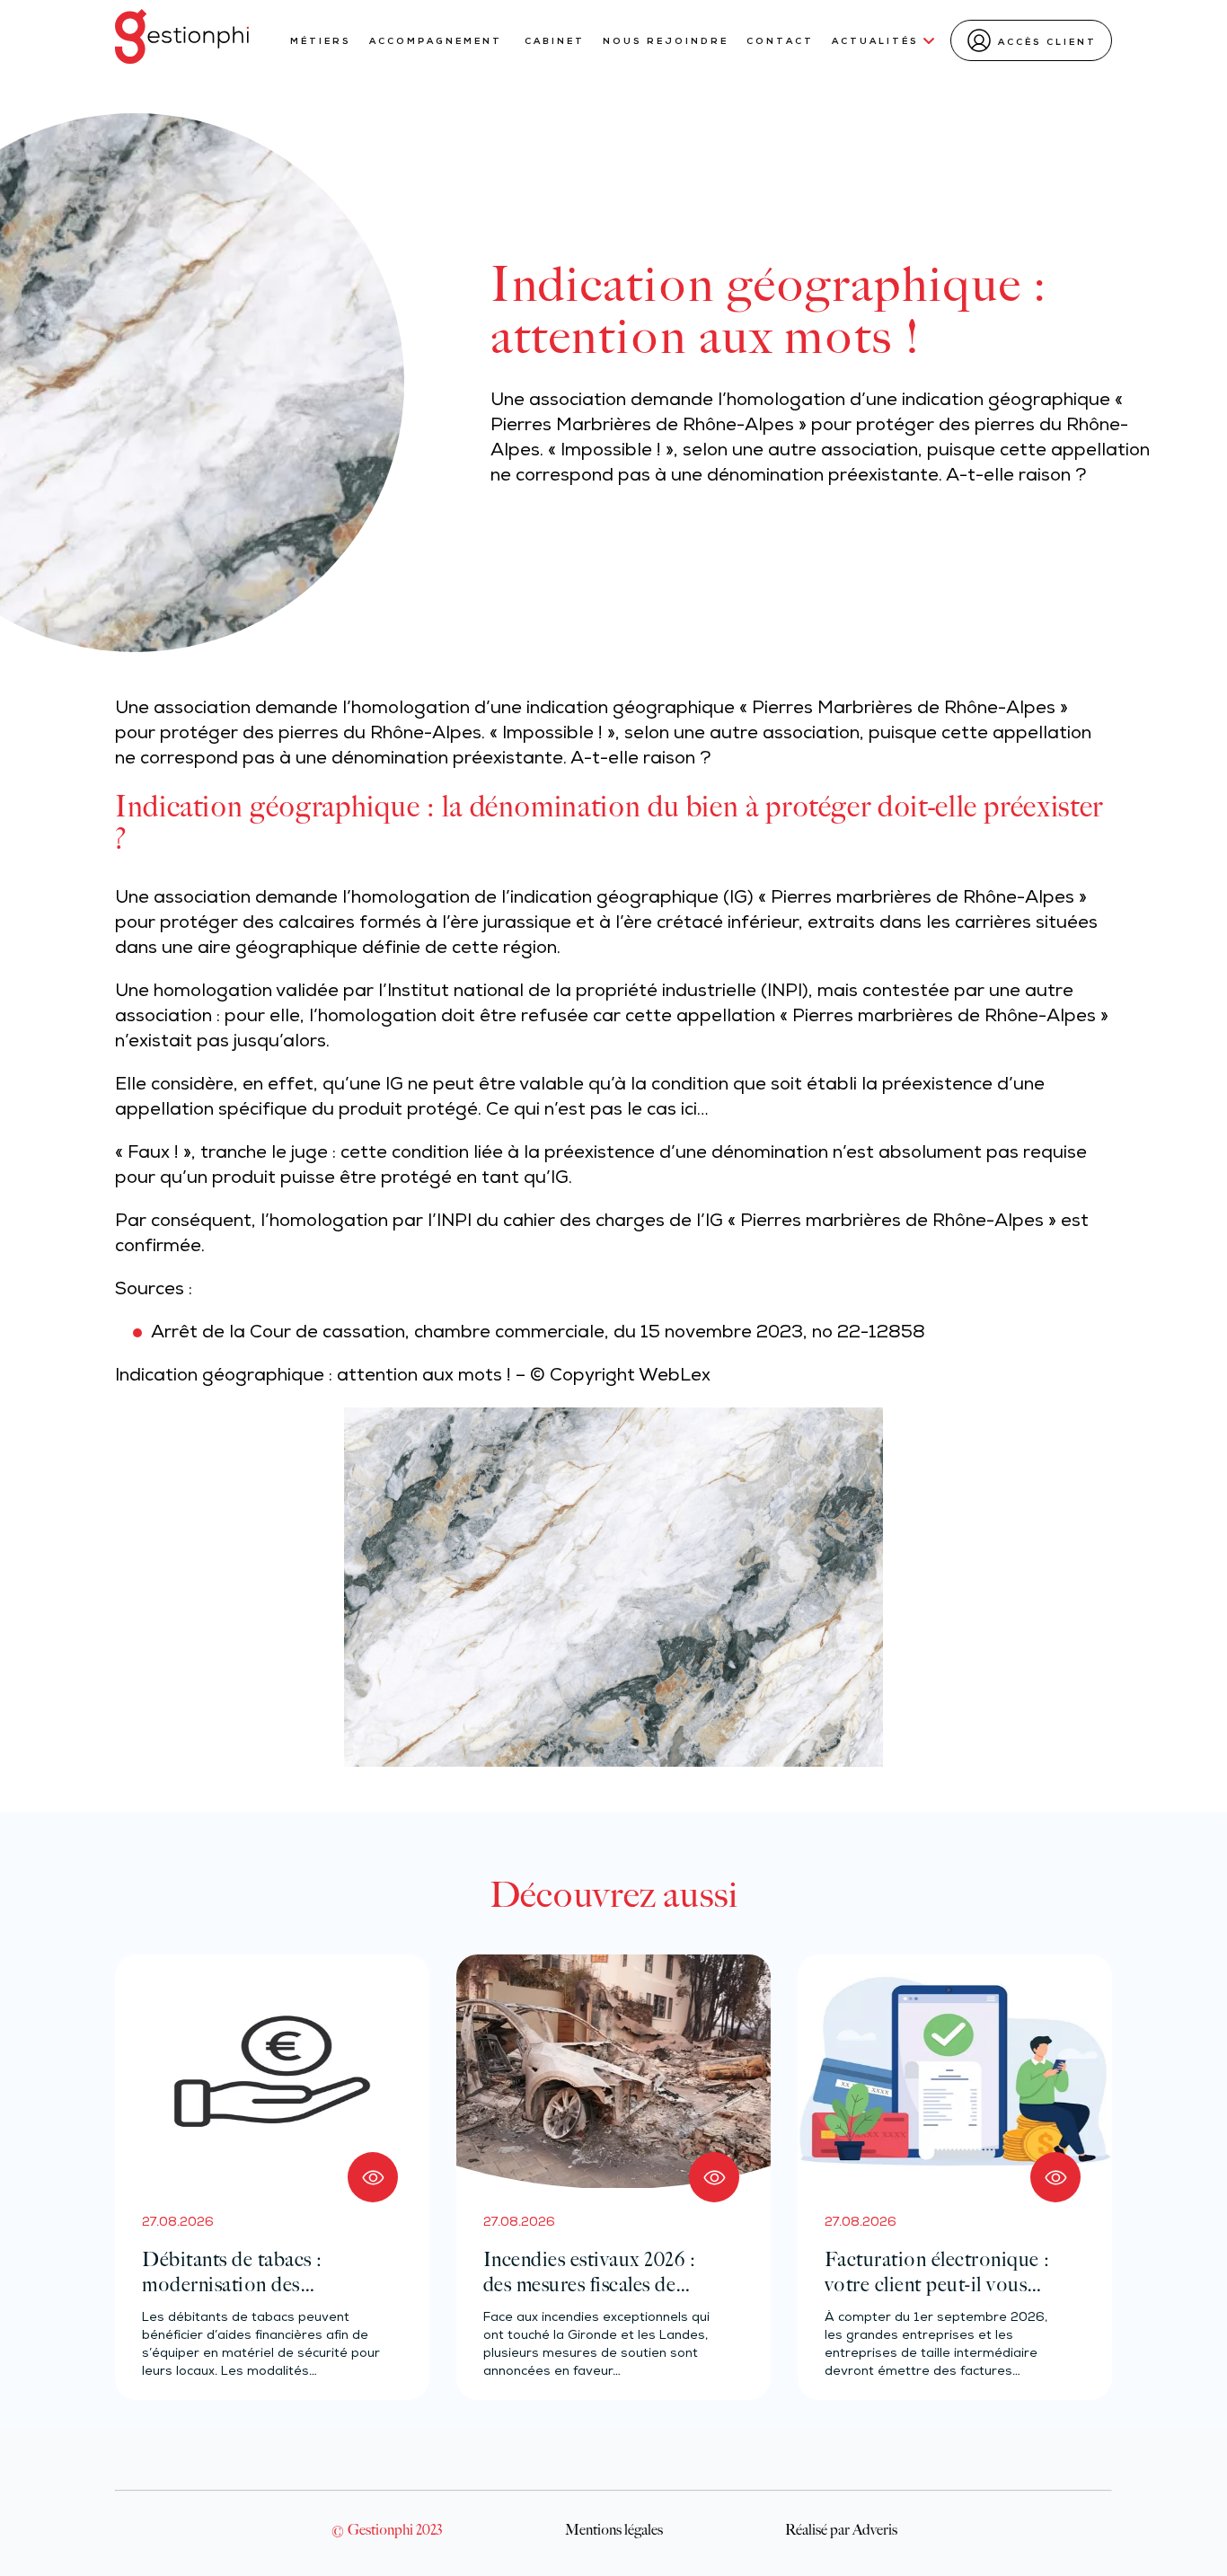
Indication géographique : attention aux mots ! (313, 1377)
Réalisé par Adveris (841, 2529)
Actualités (875, 42)
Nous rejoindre (666, 42)
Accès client (1047, 43)
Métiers (321, 42)
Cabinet (555, 42)
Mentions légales (614, 2529)
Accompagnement (438, 42)
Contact (780, 42)
